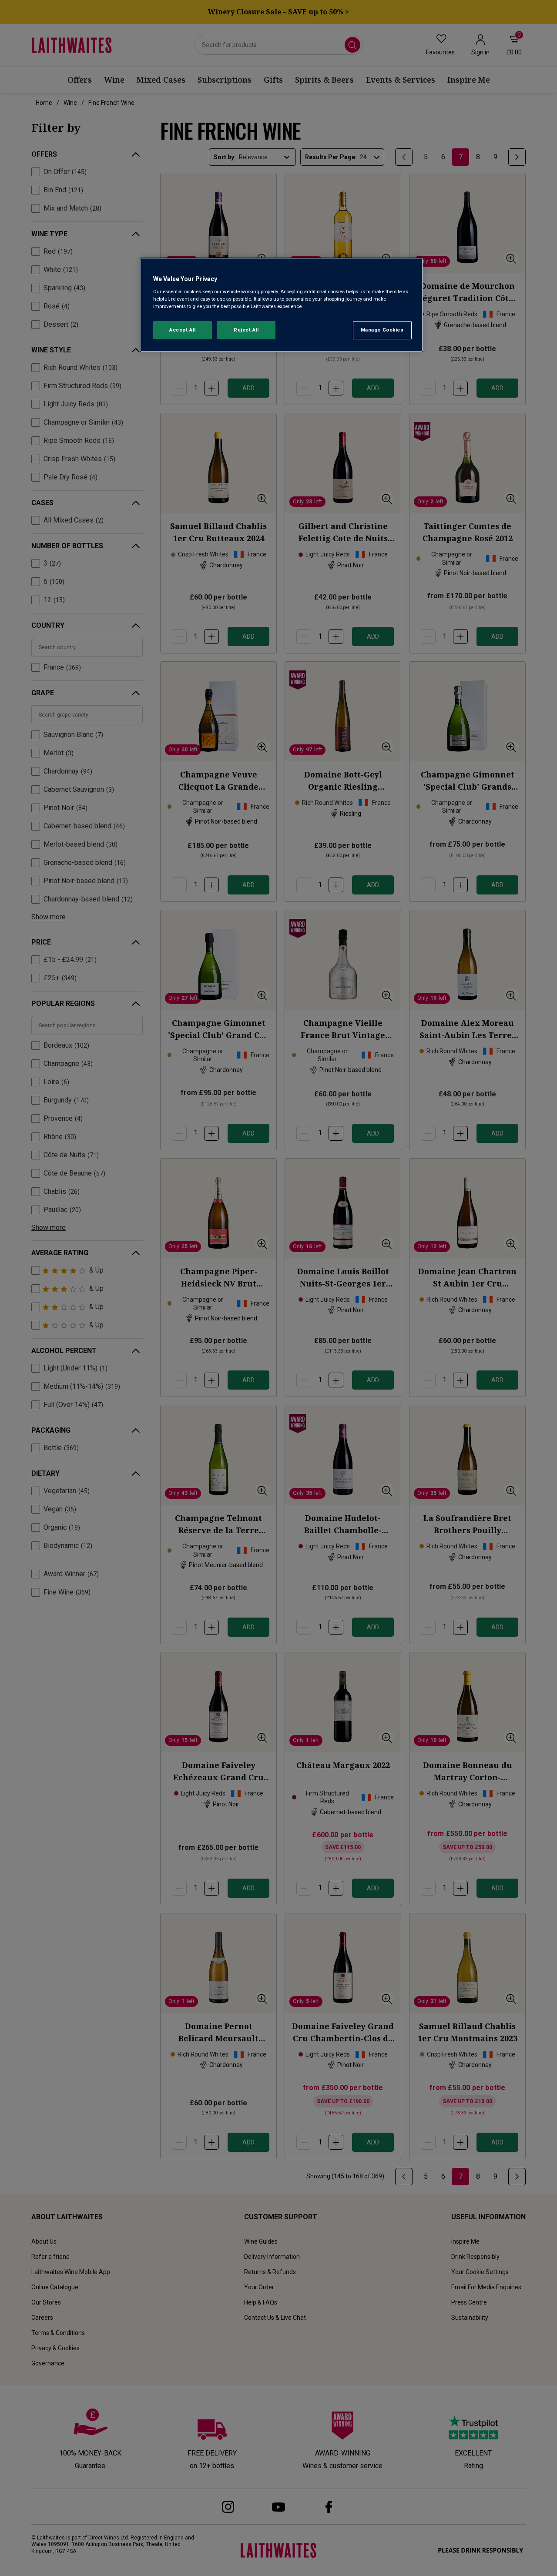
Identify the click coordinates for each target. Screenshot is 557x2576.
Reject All (246, 330)
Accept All (183, 330)
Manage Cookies (382, 330)
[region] (282, 305)
